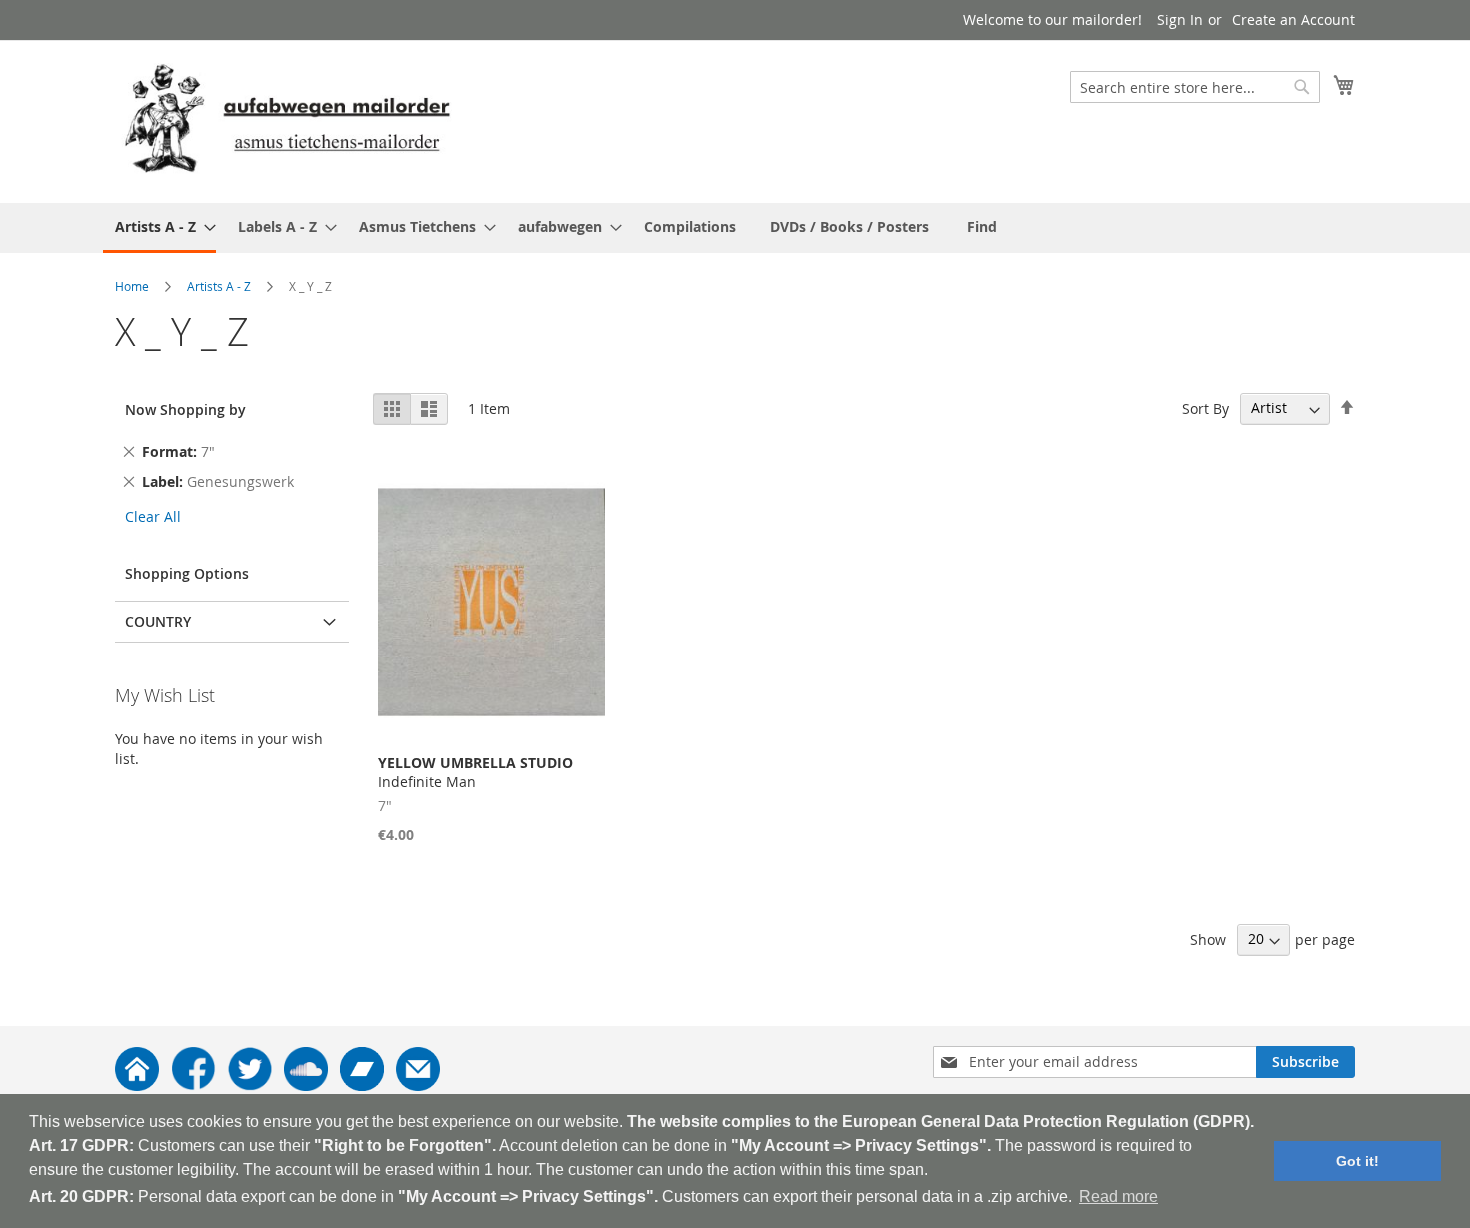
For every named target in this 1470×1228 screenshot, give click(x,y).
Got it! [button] (1357, 1161)
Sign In (1180, 19)
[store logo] (287, 120)
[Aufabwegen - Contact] (418, 1085)
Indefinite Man (475, 772)
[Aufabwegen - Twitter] (250, 1085)
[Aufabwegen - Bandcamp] (362, 1085)
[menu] (735, 228)
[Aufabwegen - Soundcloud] (306, 1085)
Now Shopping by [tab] (185, 409)
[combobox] (1195, 87)
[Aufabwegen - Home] (137, 1085)
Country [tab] (158, 621)
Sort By (1205, 407)
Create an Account (1293, 19)
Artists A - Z (219, 286)
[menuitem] (159, 228)
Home (132, 286)
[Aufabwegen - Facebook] (193, 1085)
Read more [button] (1118, 1196)
